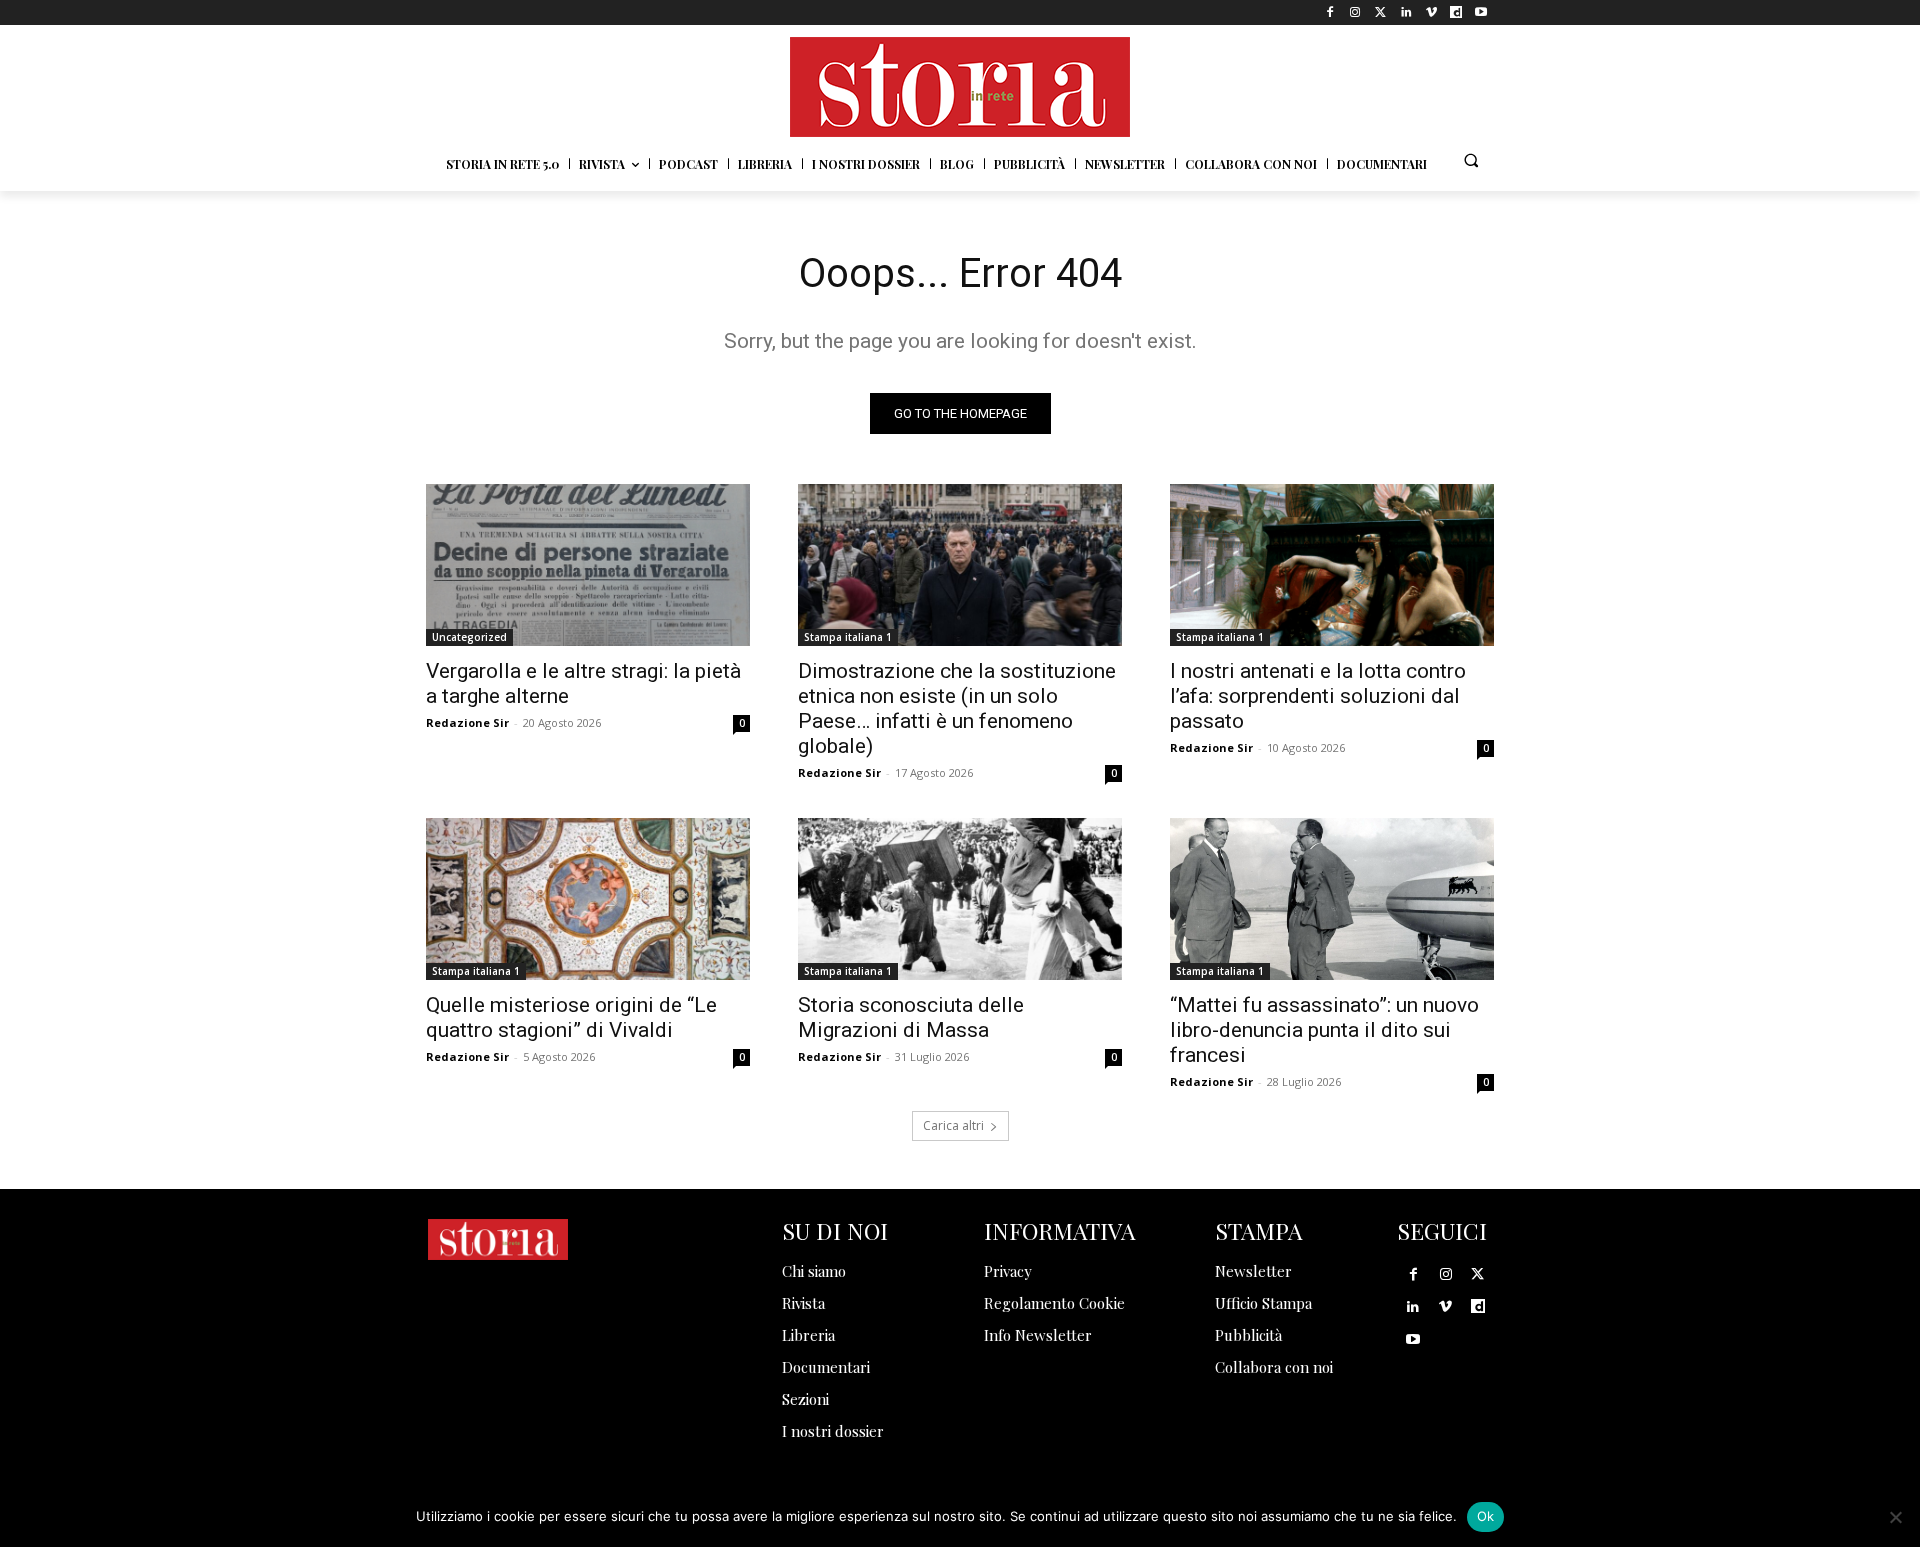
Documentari (826, 1367)
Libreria (808, 1335)
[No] (1895, 1517)
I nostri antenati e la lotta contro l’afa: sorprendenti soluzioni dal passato (1318, 696)
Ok (1486, 1516)
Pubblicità (1248, 1335)
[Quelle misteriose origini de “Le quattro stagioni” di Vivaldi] (588, 899)
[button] (1471, 160)
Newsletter (1253, 1271)
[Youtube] (1481, 12)
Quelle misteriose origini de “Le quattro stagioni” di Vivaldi (571, 1017)
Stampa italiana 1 (848, 637)
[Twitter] (1380, 12)
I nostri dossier (833, 1431)
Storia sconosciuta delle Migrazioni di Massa (911, 1017)
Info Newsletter (1038, 1335)
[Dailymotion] (1456, 12)
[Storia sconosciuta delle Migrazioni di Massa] (960, 899)
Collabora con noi (1274, 1367)
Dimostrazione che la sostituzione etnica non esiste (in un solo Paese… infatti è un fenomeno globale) (957, 708)
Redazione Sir (467, 722)
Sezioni (805, 1399)
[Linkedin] (1405, 12)
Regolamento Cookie (1054, 1303)
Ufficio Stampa (1263, 1303)
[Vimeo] (1430, 12)
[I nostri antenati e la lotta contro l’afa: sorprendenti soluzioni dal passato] (1332, 565)
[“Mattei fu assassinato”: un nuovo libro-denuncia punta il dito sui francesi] (1332, 899)
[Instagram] (1355, 12)
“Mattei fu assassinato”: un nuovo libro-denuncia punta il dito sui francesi (1324, 1030)
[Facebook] (1330, 12)
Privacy (1008, 1271)
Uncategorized (469, 637)
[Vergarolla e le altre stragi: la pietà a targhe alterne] (588, 565)
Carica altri (953, 1125)
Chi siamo (814, 1271)
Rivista (803, 1303)
